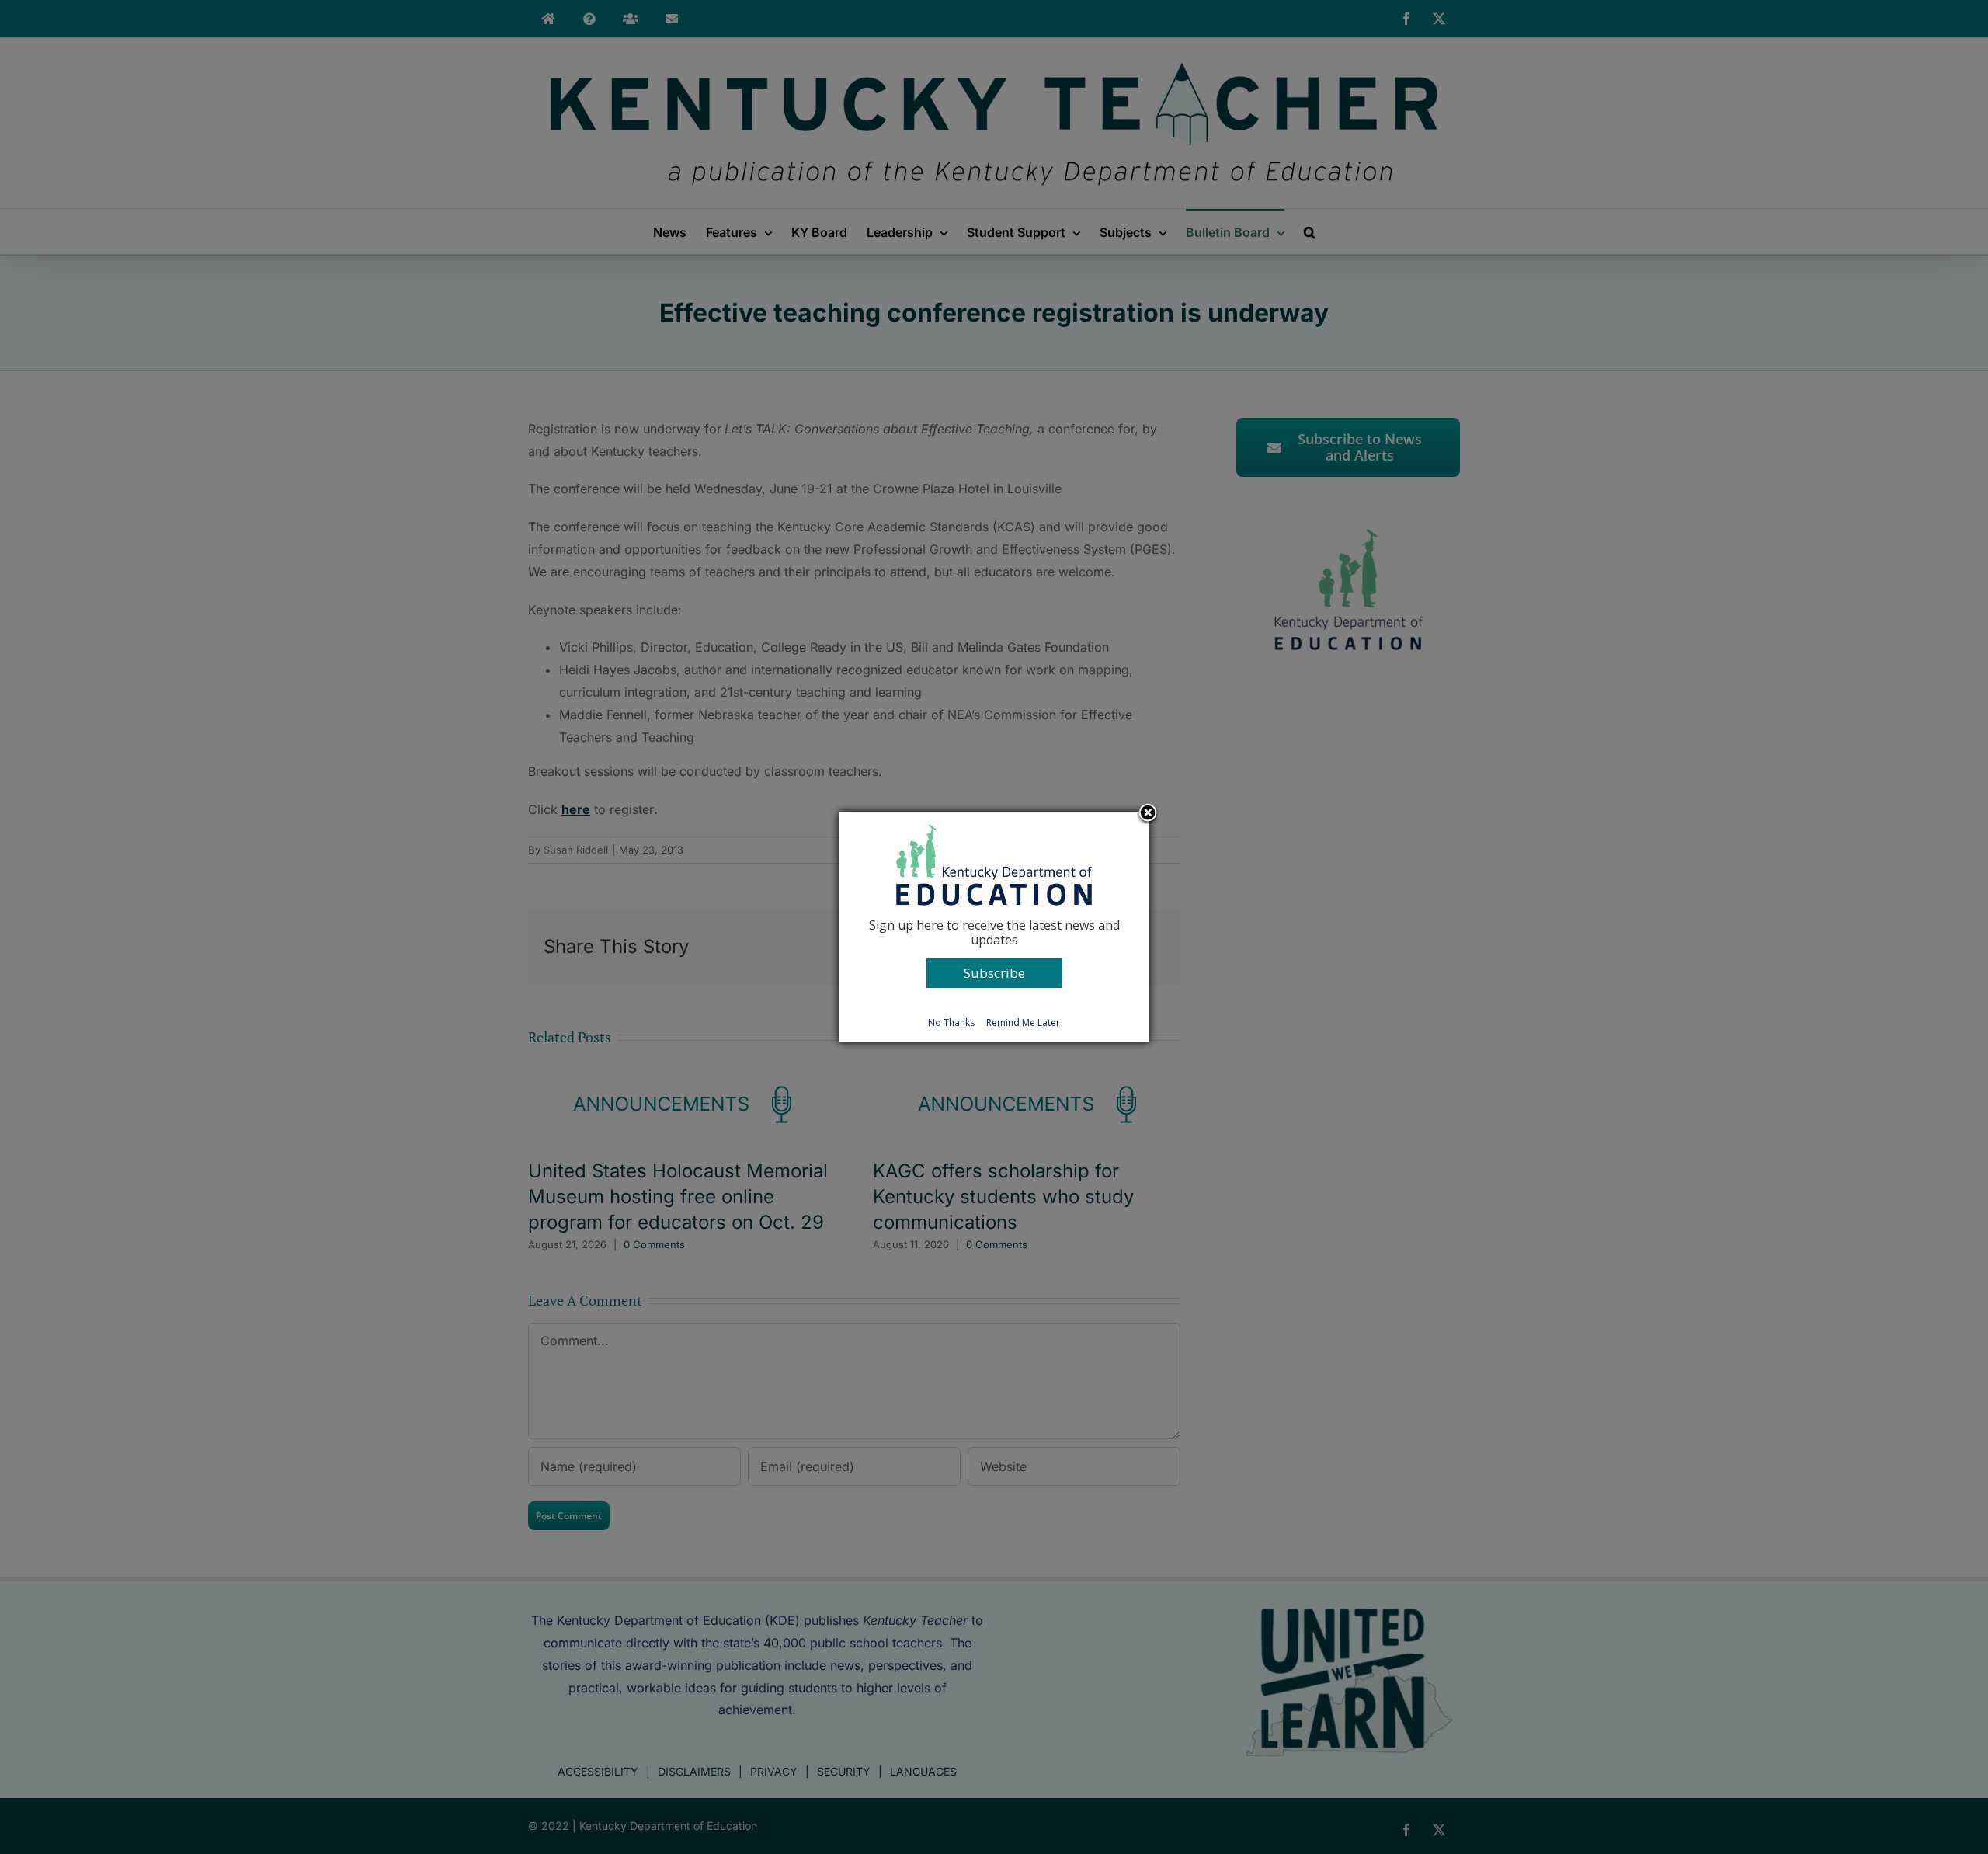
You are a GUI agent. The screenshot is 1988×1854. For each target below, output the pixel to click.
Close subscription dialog (1148, 814)
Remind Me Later (1023, 1023)
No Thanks (951, 1023)
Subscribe (994, 973)
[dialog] (994, 927)
